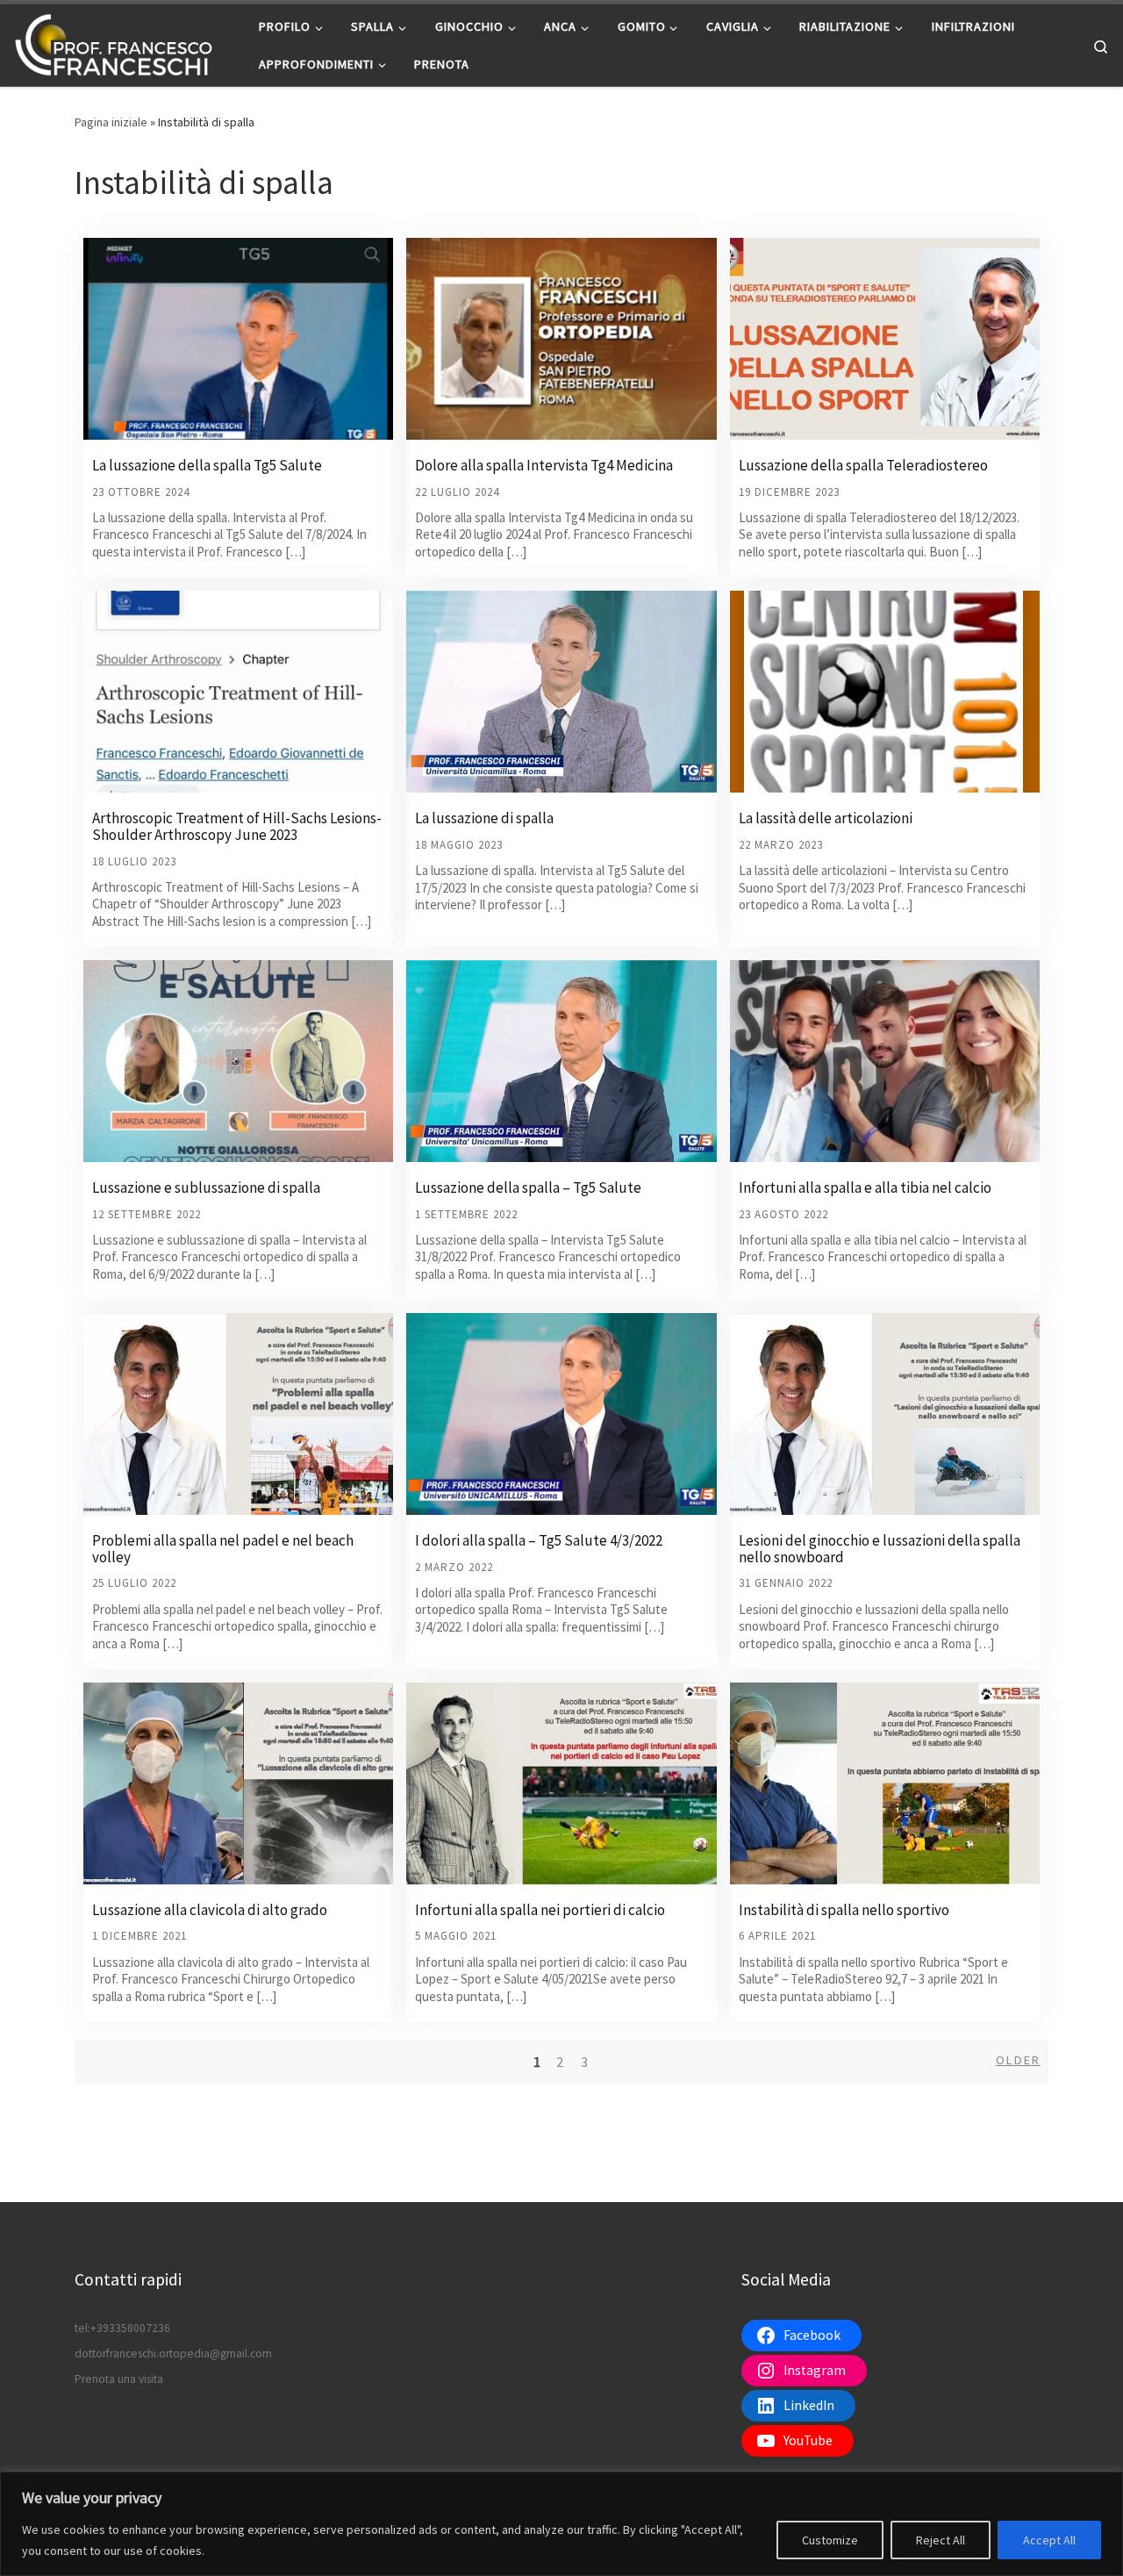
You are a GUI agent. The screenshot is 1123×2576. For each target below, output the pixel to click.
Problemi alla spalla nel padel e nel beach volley (223, 1549)
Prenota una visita (119, 2379)
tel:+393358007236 (122, 2328)
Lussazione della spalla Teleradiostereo (863, 465)
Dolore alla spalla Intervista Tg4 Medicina (544, 465)
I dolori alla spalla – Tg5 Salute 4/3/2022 (539, 1540)
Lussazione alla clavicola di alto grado (210, 1910)
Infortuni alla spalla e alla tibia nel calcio (865, 1188)
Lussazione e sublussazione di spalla (206, 1188)
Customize (830, 2540)
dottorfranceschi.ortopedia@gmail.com (173, 2354)
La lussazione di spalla (484, 818)
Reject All (941, 2540)
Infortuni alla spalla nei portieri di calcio (540, 1910)
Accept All (1049, 2540)
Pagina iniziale (111, 122)
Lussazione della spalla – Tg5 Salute (528, 1188)
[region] (561, 2524)
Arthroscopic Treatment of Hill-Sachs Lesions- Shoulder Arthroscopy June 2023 (237, 826)
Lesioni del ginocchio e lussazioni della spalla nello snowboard (880, 1549)
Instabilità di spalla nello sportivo (844, 1910)
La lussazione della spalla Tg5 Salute (207, 465)
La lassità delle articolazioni (826, 818)
